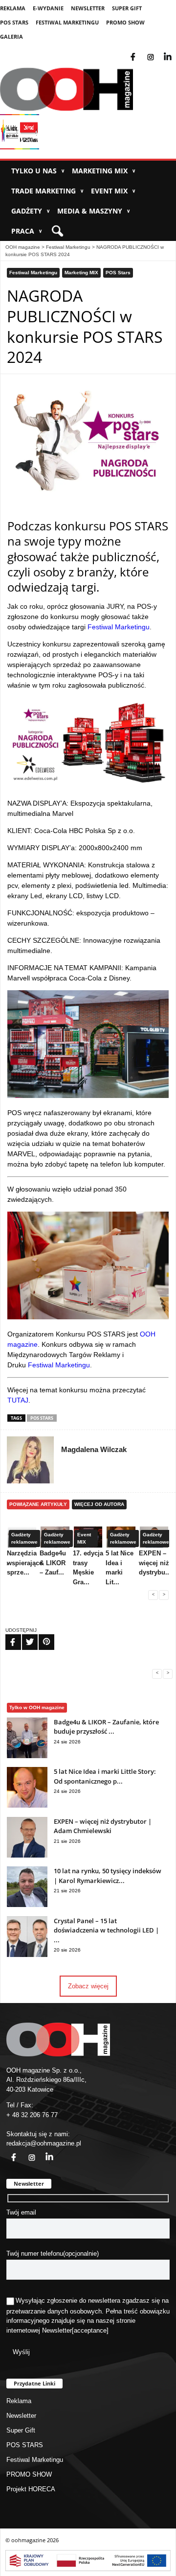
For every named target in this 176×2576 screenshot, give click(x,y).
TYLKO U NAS (38, 171)
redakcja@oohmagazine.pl (44, 2143)
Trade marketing (47, 191)
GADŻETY (31, 211)
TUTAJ (18, 1400)
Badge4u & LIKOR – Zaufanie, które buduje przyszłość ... (106, 1727)
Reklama (13, 8)
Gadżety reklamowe (24, 1538)
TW (24, 1636)
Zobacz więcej (88, 1986)
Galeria (11, 36)
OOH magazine (23, 247)
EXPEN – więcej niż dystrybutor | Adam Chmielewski (103, 1826)
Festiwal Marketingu (67, 22)
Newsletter (88, 8)
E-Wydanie (48, 8)
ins (157, 51)
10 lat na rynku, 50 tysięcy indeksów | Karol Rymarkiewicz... (108, 1876)
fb (141, 51)
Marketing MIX (104, 171)
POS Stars (118, 273)
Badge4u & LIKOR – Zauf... (53, 1563)
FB (7, 1636)
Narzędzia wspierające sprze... (25, 1563)
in (43, 2152)
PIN (41, 1636)
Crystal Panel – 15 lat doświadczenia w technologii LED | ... (106, 1930)
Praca (27, 231)
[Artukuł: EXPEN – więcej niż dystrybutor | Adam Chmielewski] (27, 1855)
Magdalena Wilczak (94, 1449)
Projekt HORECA (31, 2489)
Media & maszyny (94, 211)
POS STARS (14, 22)
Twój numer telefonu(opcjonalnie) (53, 2254)
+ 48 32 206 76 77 (32, 2115)
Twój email (21, 2212)
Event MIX (113, 191)
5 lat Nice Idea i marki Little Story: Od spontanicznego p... (105, 1776)
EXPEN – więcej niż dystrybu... (155, 1563)
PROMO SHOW (125, 22)
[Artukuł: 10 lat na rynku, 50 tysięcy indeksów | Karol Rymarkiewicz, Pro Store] (27, 1905)
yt (175, 51)
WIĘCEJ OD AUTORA (99, 1504)
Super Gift (127, 8)
